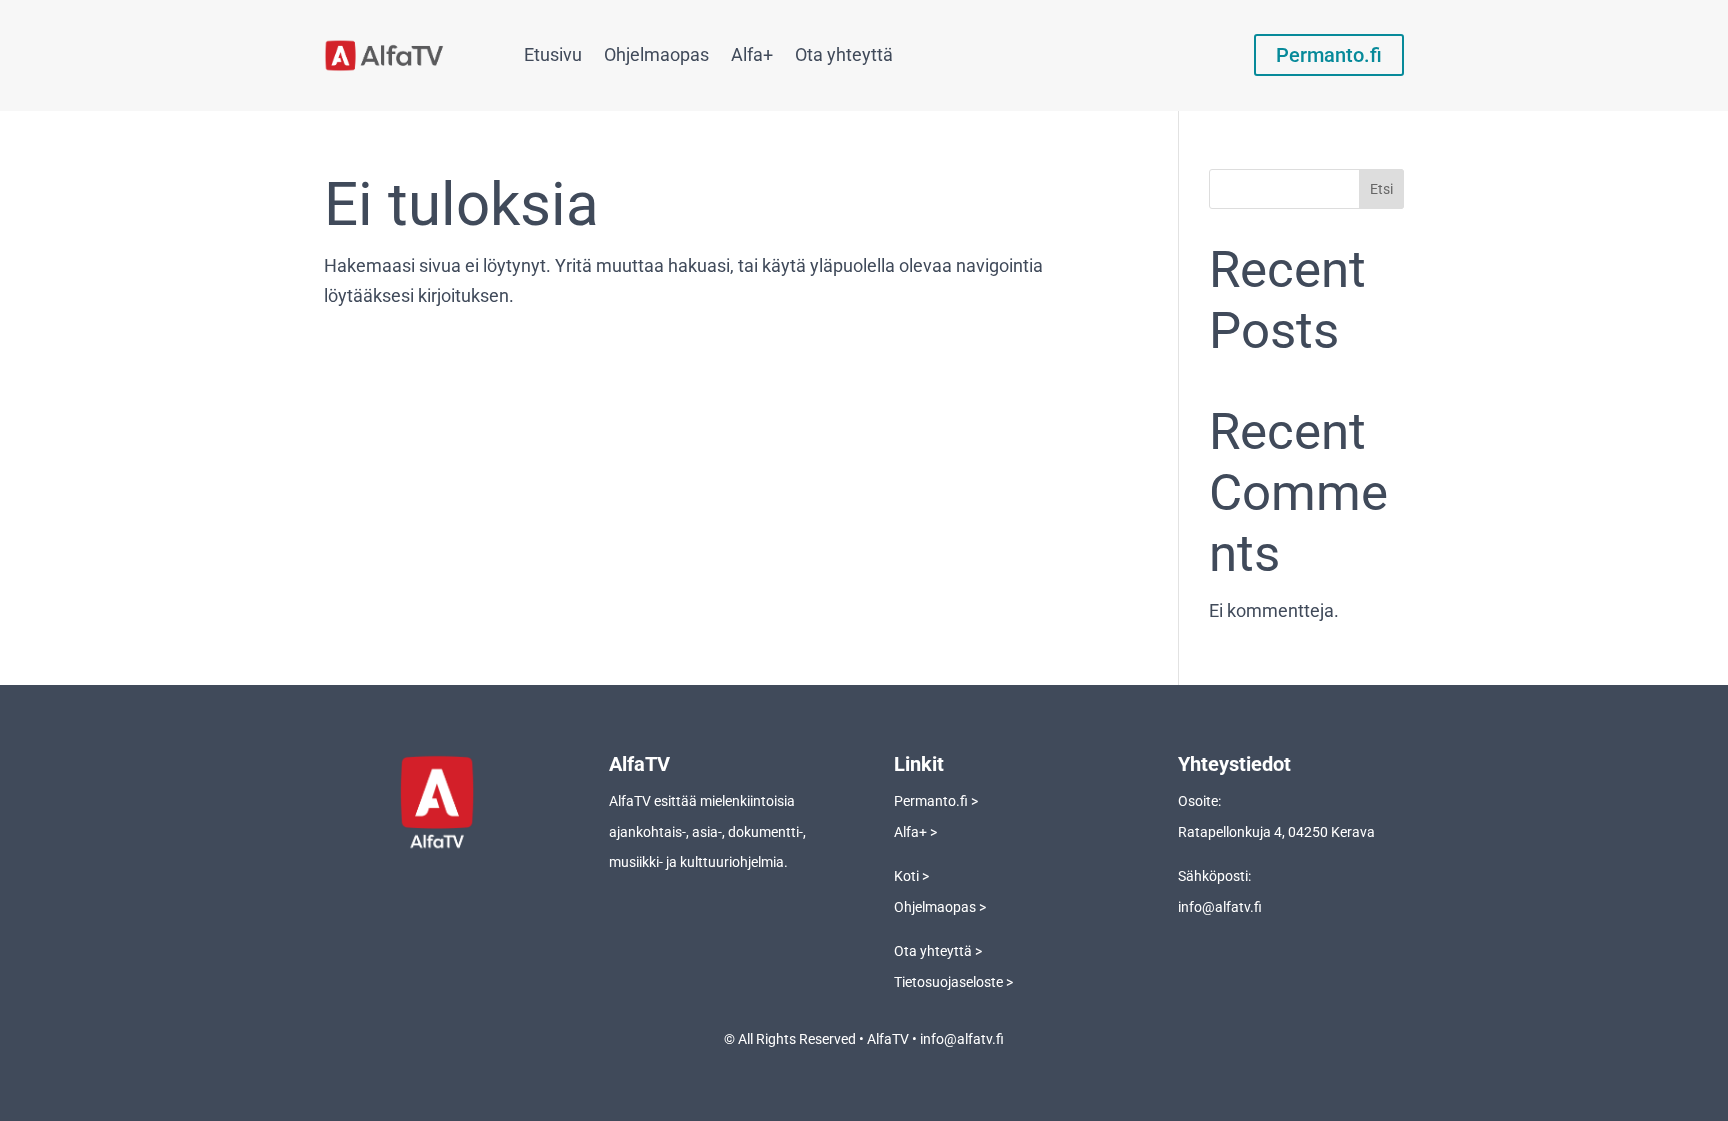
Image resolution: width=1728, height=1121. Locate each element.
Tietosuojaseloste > (953, 982)
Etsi (1381, 189)
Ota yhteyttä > (938, 951)
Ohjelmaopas (656, 54)
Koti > (911, 876)
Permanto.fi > (936, 801)
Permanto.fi (1329, 55)
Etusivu (553, 54)
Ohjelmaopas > (940, 907)
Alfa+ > (915, 832)
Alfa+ (752, 54)
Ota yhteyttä (844, 54)
